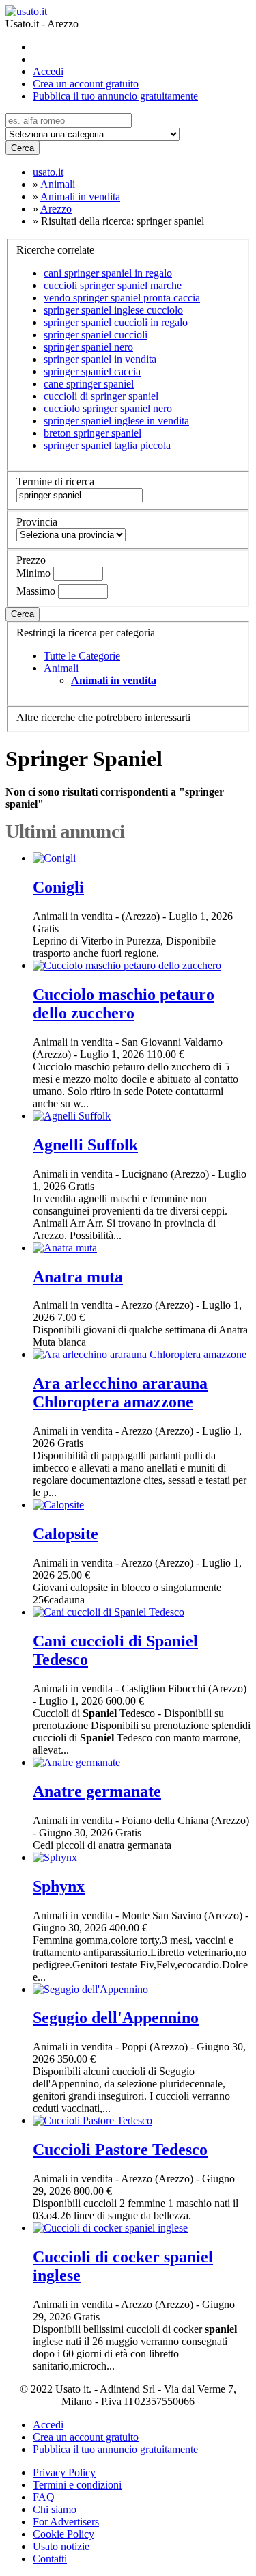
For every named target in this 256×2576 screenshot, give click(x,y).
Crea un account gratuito (86, 84)
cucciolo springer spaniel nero (108, 408)
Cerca (23, 148)
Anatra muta (78, 1277)
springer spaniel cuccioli (96, 335)
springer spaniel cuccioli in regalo (116, 322)
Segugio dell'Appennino (116, 2018)
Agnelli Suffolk (85, 1145)
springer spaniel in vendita (100, 359)
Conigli (58, 887)
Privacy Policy (64, 2472)
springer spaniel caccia (92, 371)
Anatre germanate (97, 1791)
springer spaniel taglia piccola (107, 445)
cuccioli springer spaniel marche (113, 285)
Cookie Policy (63, 2534)
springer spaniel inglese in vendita (116, 421)
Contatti (50, 2559)
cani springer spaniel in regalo (108, 273)
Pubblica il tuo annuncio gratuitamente (115, 96)
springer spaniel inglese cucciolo (113, 310)
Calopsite (66, 1534)
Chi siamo (55, 2509)
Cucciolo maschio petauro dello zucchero (124, 1004)
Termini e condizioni (77, 2485)
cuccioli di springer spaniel (101, 396)
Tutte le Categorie (82, 656)
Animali (61, 668)
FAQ (44, 2497)
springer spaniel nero (88, 347)
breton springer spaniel (93, 433)
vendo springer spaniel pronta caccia (122, 298)
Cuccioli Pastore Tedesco (120, 2150)
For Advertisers (66, 2522)
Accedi (48, 71)
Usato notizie (61, 2546)
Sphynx (59, 1886)
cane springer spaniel (89, 384)
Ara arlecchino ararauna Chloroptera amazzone (120, 1393)
